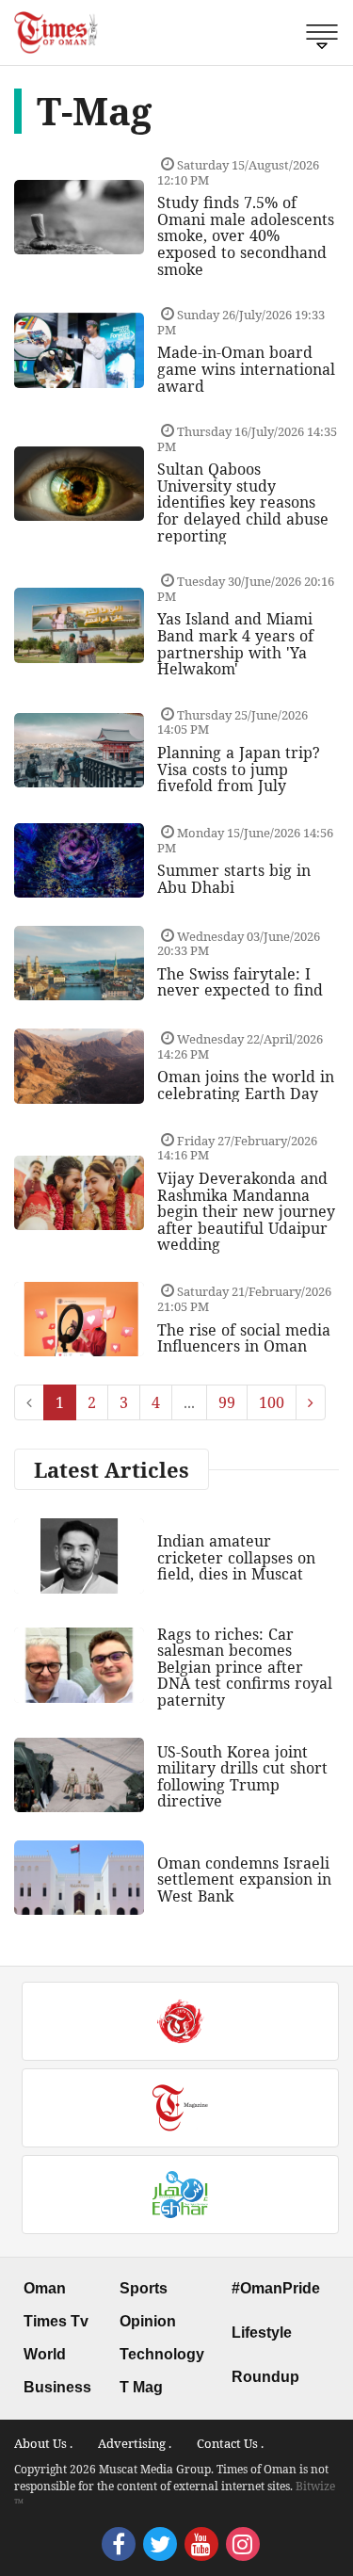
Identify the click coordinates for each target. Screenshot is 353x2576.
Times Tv (56, 2321)
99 (227, 1402)
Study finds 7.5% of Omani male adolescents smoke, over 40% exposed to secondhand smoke (246, 235)
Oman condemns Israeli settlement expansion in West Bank (244, 1879)
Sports (144, 2288)
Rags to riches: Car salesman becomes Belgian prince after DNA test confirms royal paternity (245, 1667)
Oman (45, 2288)
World (45, 2354)
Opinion (148, 2321)
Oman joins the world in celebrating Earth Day (246, 1085)
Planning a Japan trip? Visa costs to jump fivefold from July (239, 769)
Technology (162, 2354)
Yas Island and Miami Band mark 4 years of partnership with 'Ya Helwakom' (235, 644)
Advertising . (135, 2443)
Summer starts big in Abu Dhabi (234, 879)
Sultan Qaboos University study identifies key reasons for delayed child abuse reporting (243, 502)
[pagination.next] (311, 1402)
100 (272, 1402)
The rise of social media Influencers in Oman (244, 1338)
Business (57, 2387)
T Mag (141, 2387)
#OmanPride (276, 2288)
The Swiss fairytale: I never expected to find (240, 982)
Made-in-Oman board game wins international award (246, 369)
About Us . (43, 2443)
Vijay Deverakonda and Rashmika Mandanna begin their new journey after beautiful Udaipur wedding (246, 1211)
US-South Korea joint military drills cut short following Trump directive (242, 1777)
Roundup (265, 2377)
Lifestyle (262, 2333)
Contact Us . (230, 2443)
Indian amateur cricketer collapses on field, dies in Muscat (236, 1557)
